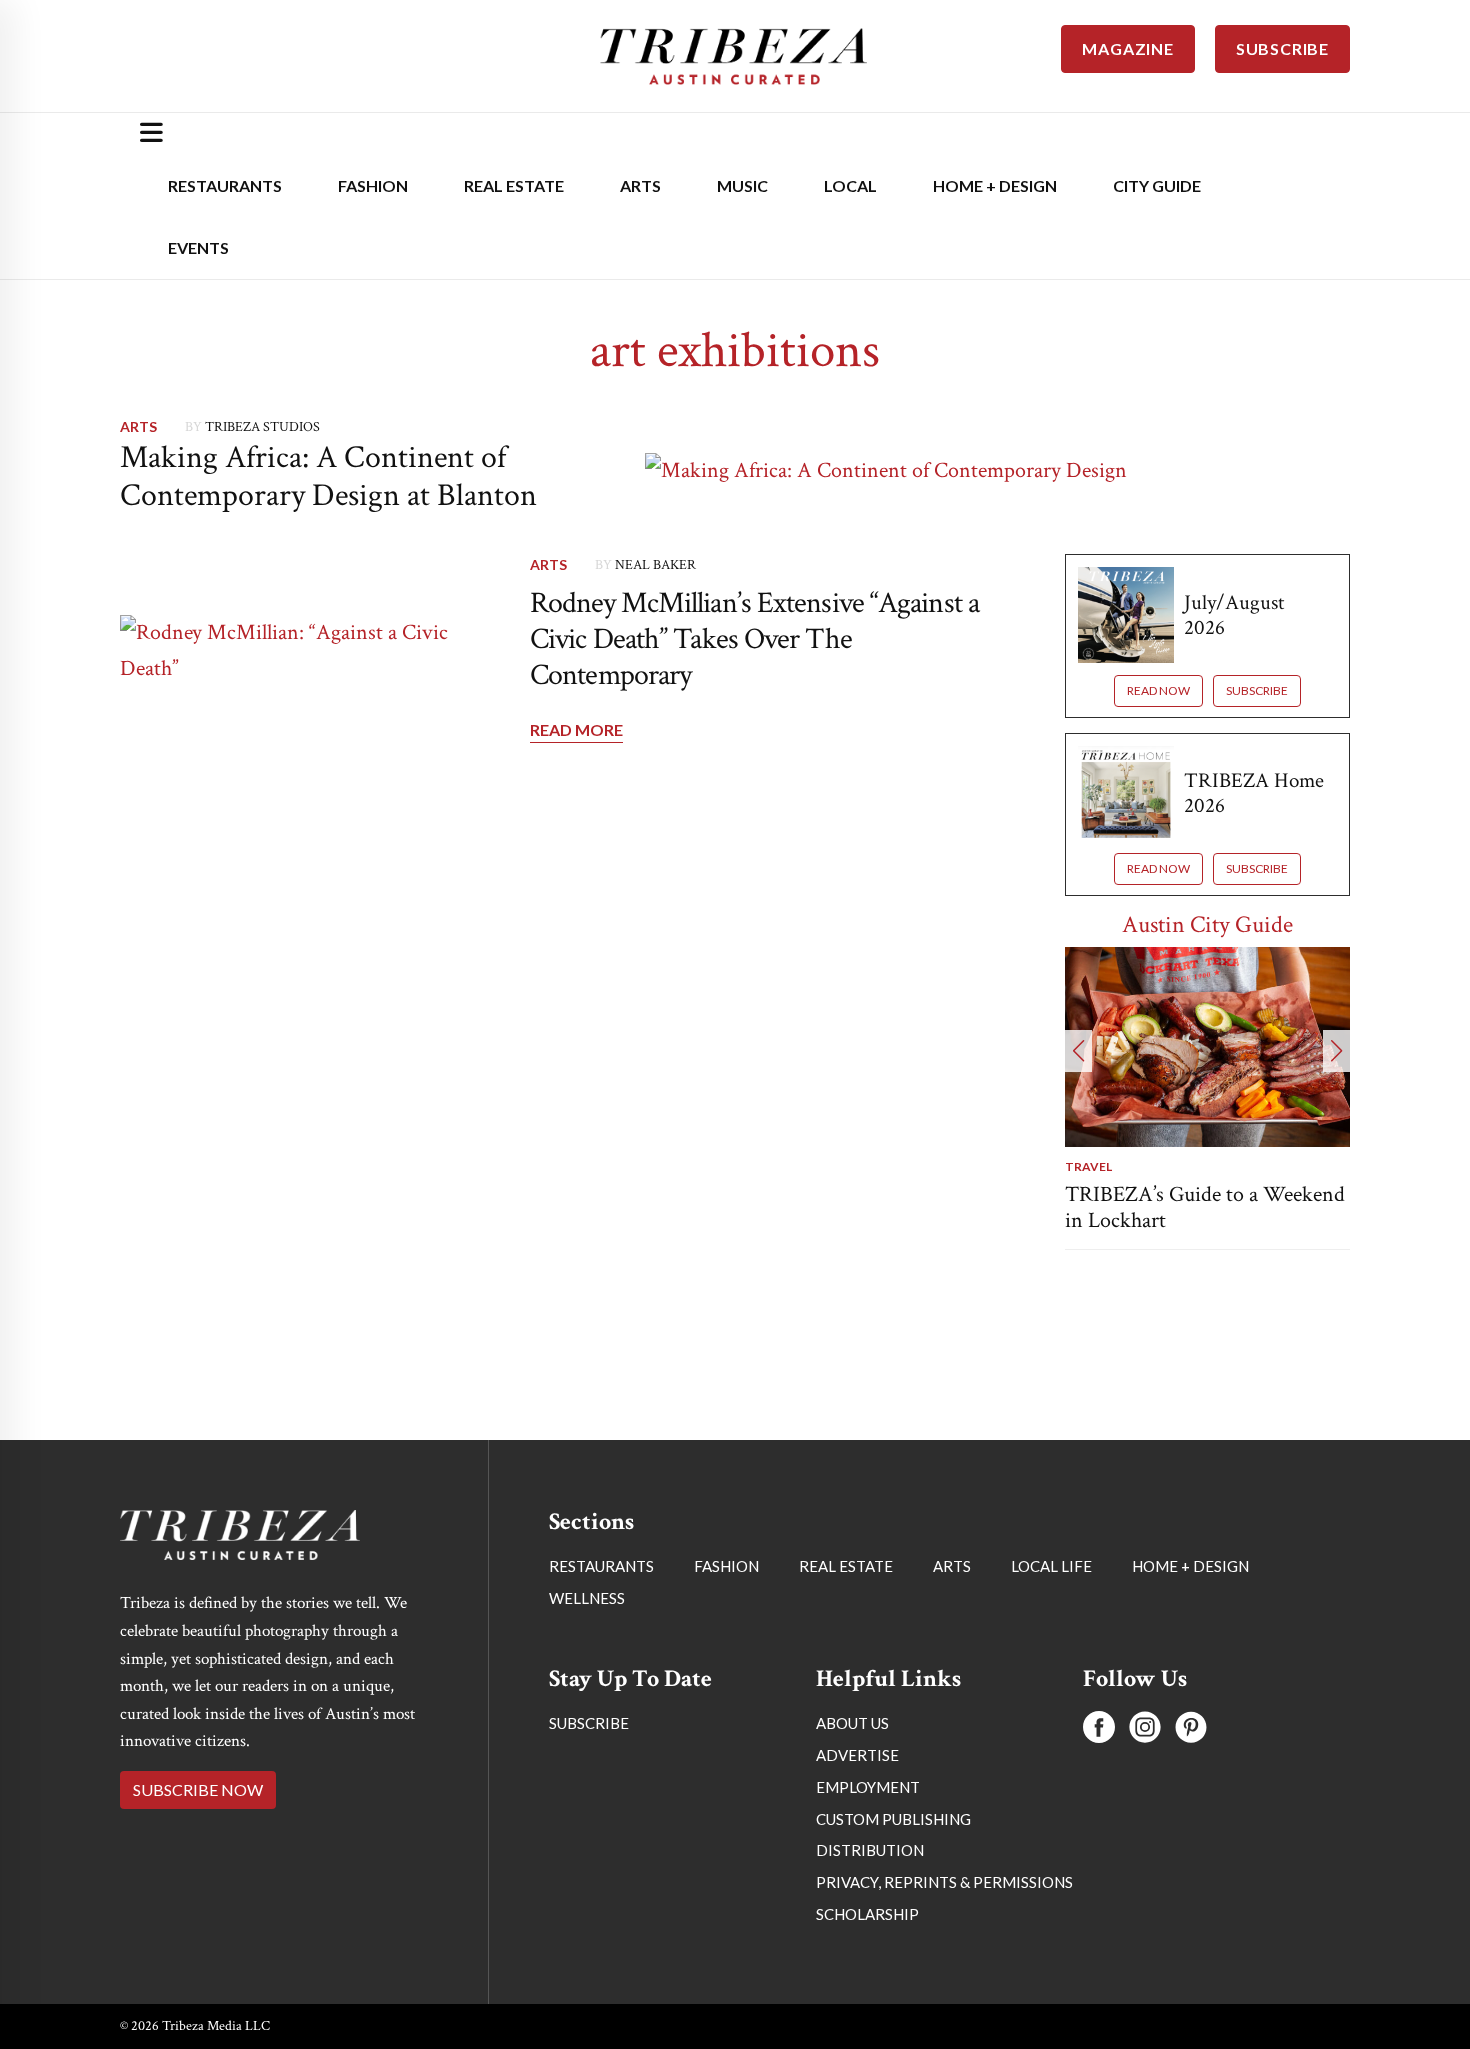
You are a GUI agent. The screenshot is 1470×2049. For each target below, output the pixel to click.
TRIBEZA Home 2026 (1254, 793)
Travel (1088, 1166)
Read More (576, 729)
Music (742, 185)
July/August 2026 (1234, 615)
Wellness (587, 1598)
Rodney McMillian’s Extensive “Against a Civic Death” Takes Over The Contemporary (754, 639)
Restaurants (225, 185)
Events (198, 247)
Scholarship (867, 1914)
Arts (640, 185)
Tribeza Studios (262, 427)
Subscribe (1257, 690)
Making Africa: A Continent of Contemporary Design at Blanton (328, 476)
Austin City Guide (1207, 924)
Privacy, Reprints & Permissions (944, 1882)
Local (850, 185)
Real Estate (514, 185)
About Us (852, 1723)
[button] (1078, 1051)
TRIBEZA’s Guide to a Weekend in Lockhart (1205, 1207)
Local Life (1051, 1566)
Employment (868, 1787)
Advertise (857, 1755)
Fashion (373, 185)
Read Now (1158, 690)
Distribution (870, 1850)
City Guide (1157, 185)
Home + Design (995, 185)
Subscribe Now (198, 1789)
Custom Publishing (893, 1819)
